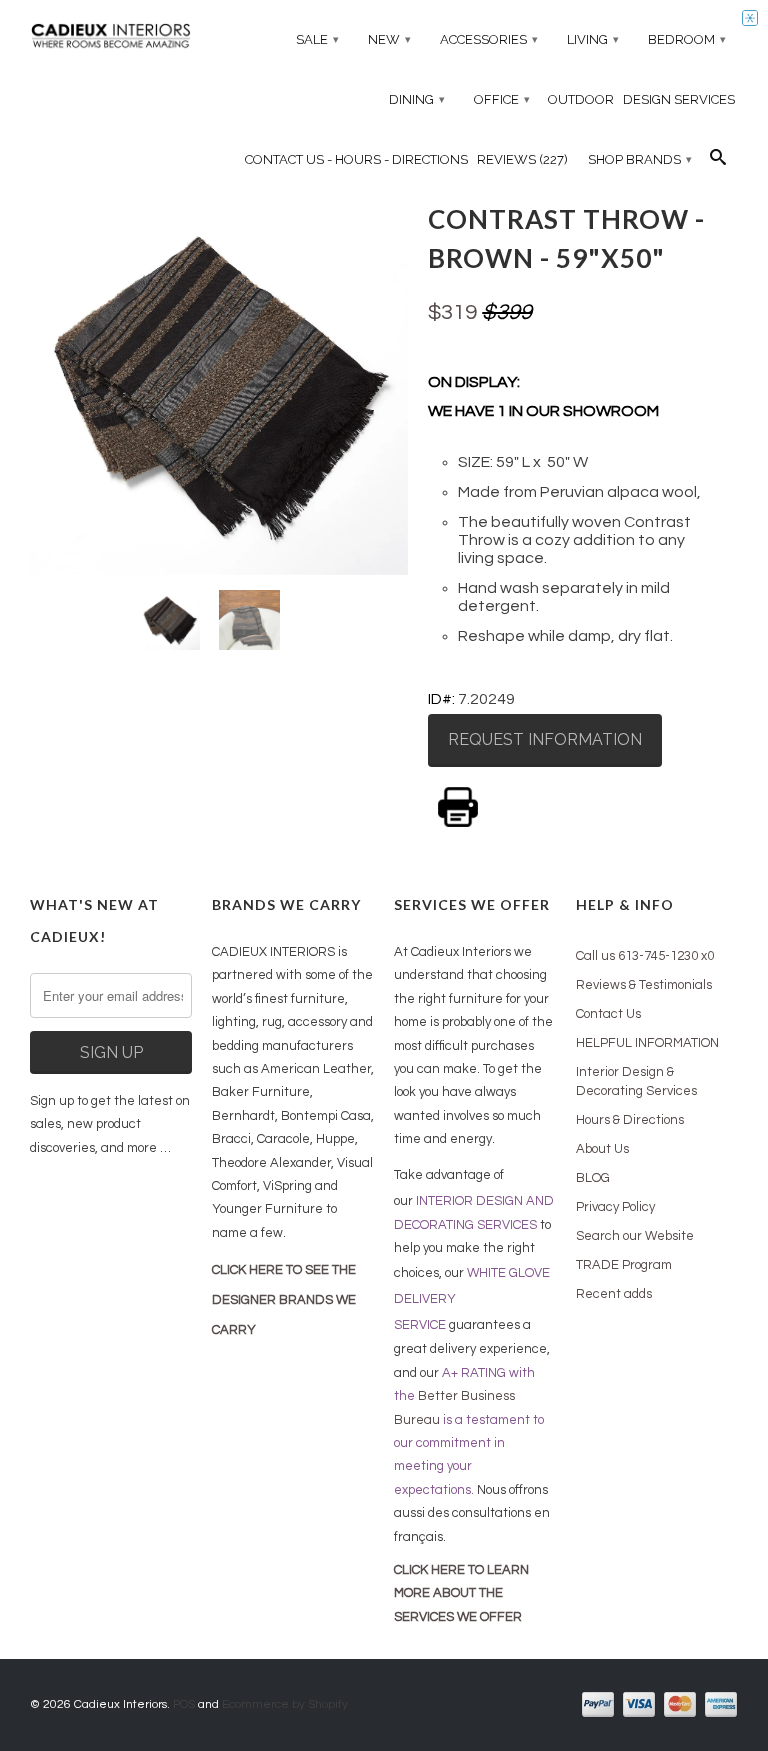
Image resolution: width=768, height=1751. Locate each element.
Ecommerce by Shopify (285, 1704)
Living (593, 39)
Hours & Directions (630, 1120)
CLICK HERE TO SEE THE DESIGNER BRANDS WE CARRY (284, 1300)
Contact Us (608, 1014)
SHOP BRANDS (640, 159)
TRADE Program (624, 1265)
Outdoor (581, 99)
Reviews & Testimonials (644, 985)
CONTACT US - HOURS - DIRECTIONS (356, 159)
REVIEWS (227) (522, 159)
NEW (389, 39)
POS (184, 1704)
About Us (602, 1149)
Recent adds (614, 1294)
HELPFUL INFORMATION (647, 1043)
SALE (317, 39)
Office (502, 99)
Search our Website (635, 1236)
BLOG (593, 1178)
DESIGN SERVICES (679, 99)
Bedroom (687, 39)
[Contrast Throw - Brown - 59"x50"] (219, 385)
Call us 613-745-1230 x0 (645, 956)
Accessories (489, 39)
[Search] (718, 162)
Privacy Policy (615, 1207)
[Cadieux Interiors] (111, 38)
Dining (417, 99)
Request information (545, 739)
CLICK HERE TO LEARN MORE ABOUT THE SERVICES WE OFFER (461, 1593)
